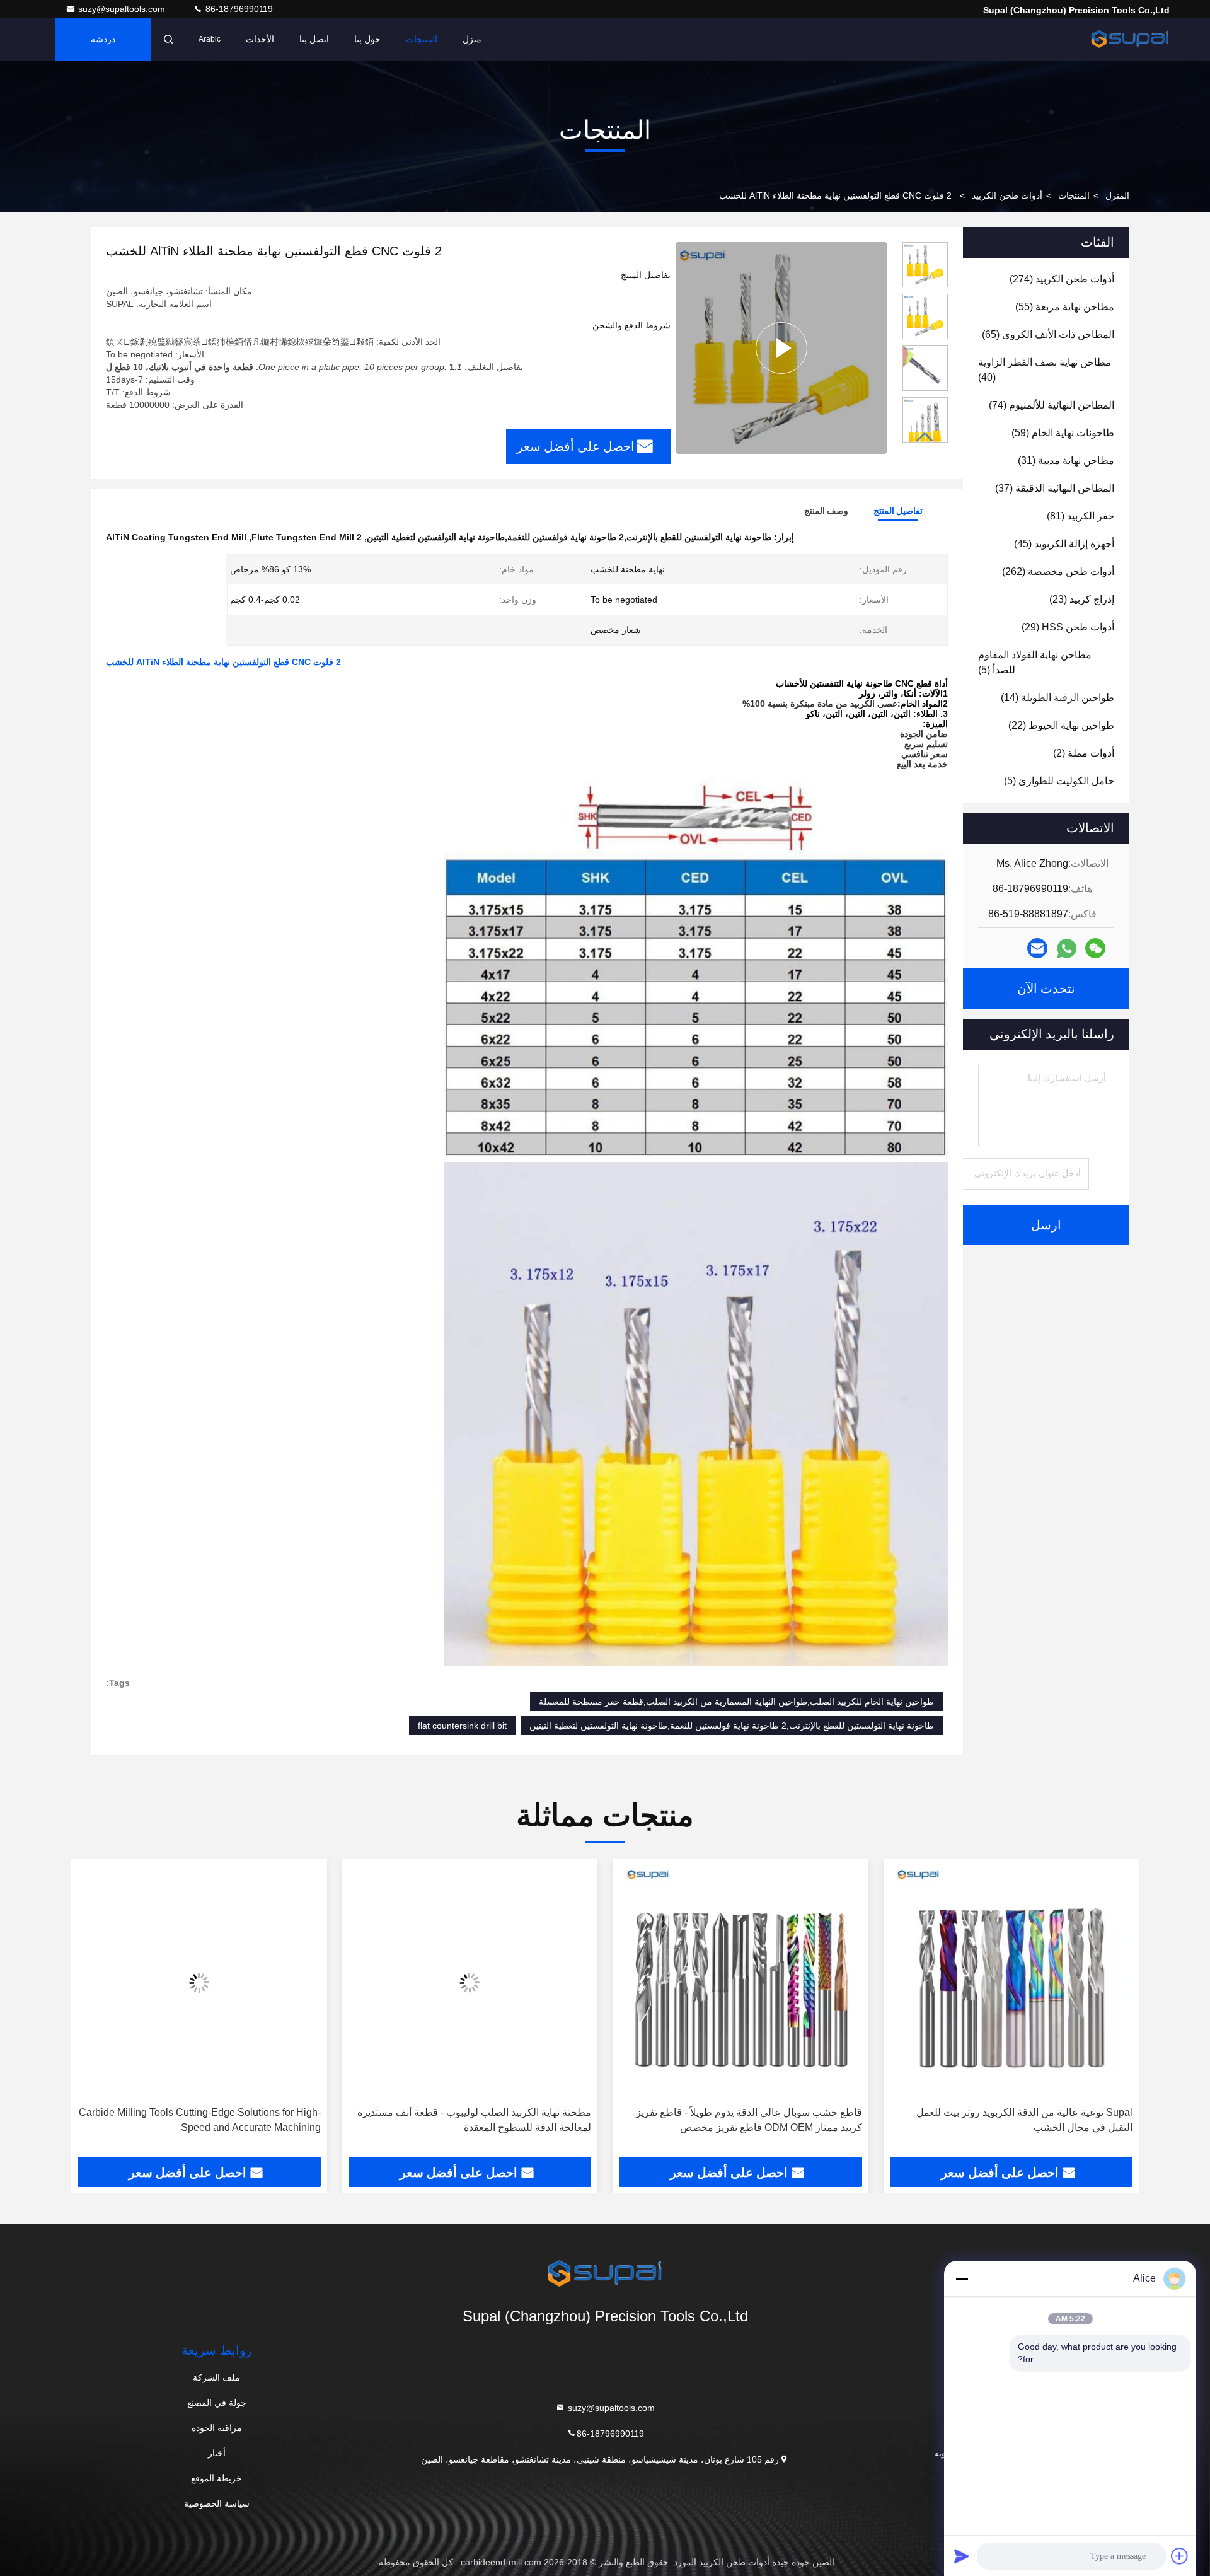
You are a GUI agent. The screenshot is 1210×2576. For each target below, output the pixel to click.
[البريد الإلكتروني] (1037, 948)
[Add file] (1180, 2556)
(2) (1084, 753)
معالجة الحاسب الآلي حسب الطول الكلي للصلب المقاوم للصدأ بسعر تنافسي (202, 2120)
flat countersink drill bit (462, 1726)
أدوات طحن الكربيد (1007, 195)
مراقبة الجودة (217, 2428)
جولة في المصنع (217, 2403)
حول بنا (367, 39)
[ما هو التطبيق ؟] (1067, 949)
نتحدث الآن (1046, 989)
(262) (1058, 571)
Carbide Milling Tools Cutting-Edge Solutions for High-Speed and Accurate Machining (468, 2120)
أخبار (217, 2453)
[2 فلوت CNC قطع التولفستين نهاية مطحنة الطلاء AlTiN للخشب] (781, 348)
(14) (1057, 698)
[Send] (962, 2556)
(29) (1068, 627)
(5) (1035, 662)
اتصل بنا (314, 39)
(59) (1063, 433)
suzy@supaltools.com (123, 9)
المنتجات (422, 39)
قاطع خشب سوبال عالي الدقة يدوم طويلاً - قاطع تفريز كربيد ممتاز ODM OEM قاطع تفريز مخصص (1017, 2120)
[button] (925, 437)
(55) (1065, 307)
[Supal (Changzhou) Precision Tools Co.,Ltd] (1130, 39)
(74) (1052, 405)
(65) (1048, 334)
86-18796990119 (238, 9)
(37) (1055, 488)
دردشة (103, 39)
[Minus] (962, 2278)
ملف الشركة (216, 2377)
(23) (1082, 599)
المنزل (1117, 195)
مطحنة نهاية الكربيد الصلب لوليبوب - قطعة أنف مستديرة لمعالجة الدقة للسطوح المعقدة (743, 2120)
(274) (1062, 279)
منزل (472, 39)
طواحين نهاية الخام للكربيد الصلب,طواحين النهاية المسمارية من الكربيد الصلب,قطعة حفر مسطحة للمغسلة (736, 1702)
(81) (1080, 516)
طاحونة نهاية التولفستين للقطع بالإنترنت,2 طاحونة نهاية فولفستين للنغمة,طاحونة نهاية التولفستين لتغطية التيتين (732, 1726)
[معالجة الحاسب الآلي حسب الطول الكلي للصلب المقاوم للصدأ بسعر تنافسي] (197, 1982)
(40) (1045, 370)
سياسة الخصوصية (217, 2503)
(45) (1064, 544)
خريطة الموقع (216, 2478)
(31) (1066, 461)
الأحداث (260, 39)
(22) (1061, 725)
